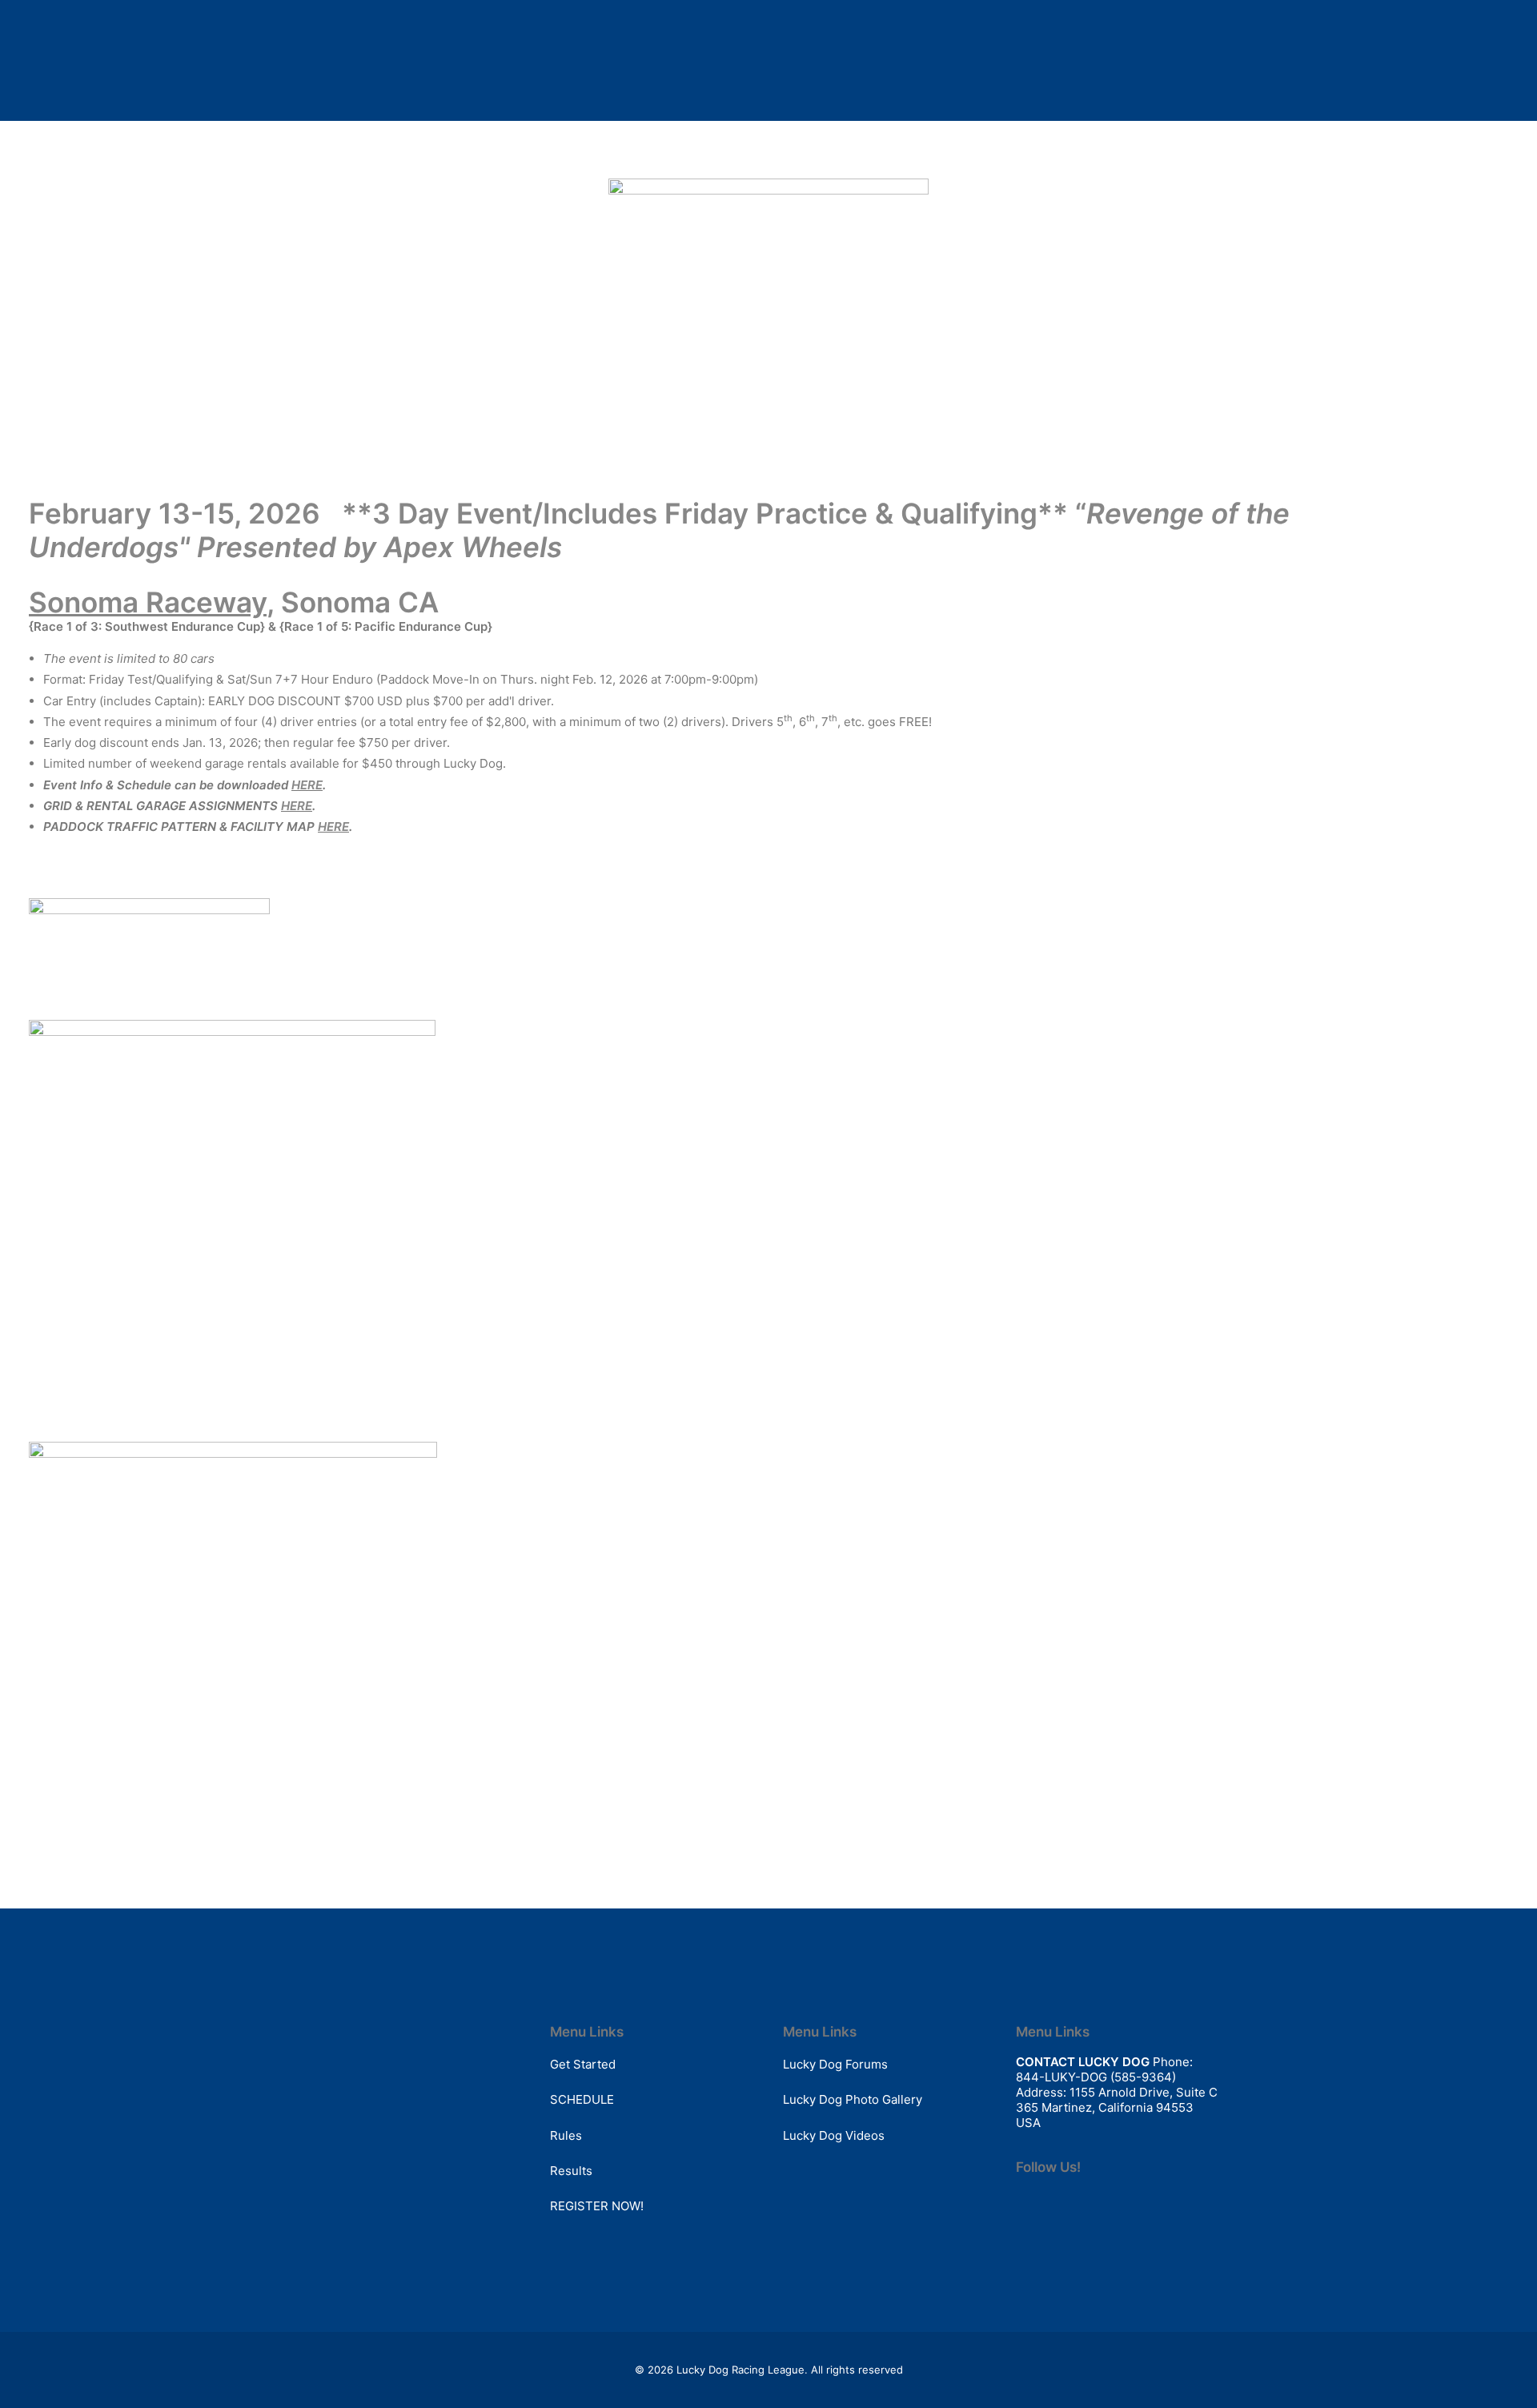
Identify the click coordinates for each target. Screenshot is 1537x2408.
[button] (1376, 125)
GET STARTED (528, 124)
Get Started (583, 2064)
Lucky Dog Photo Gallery (853, 2099)
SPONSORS (941, 124)
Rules (566, 2135)
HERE (307, 785)
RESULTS (860, 124)
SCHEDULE (622, 124)
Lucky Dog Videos (834, 2135)
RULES (696, 124)
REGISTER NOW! (597, 2206)
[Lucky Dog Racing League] (108, 125)
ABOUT (1017, 124)
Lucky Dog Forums (835, 2064)
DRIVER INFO (775, 124)
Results (571, 2171)
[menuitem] (528, 125)
